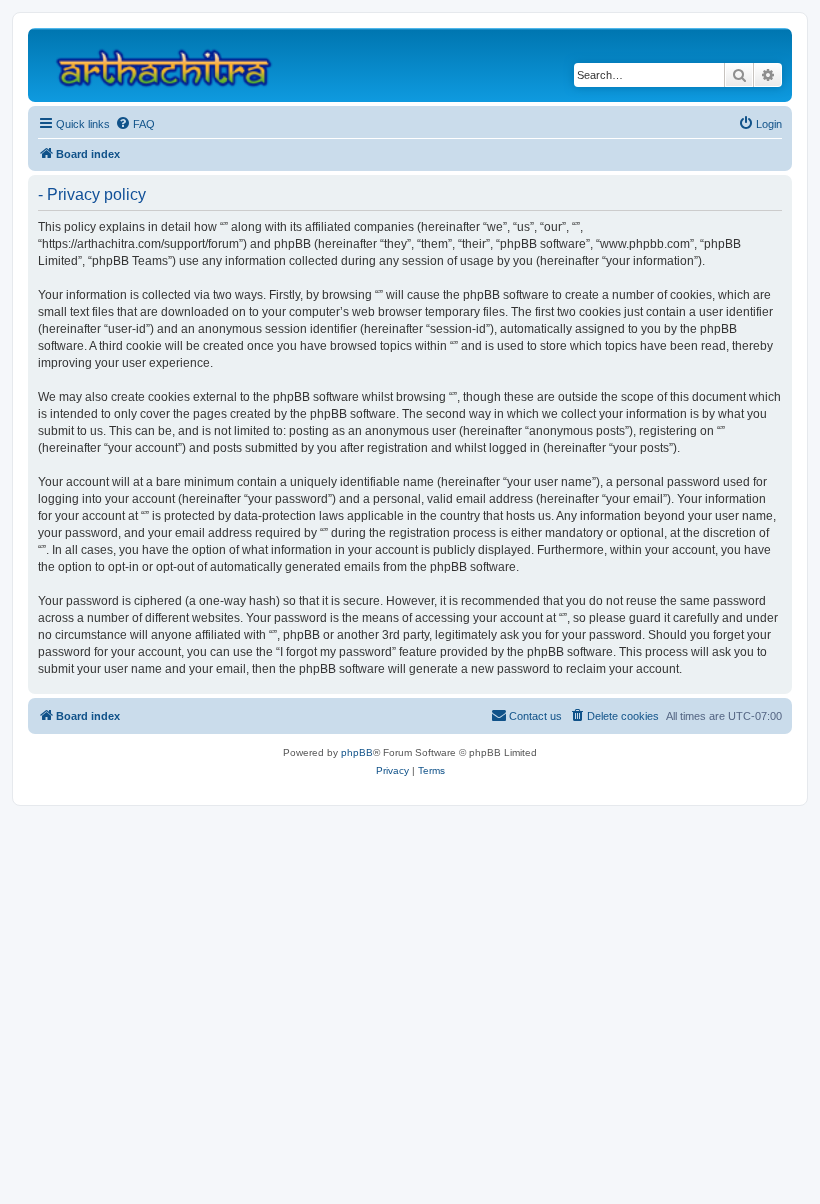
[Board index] (172, 65)
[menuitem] (135, 124)
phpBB (357, 752)
